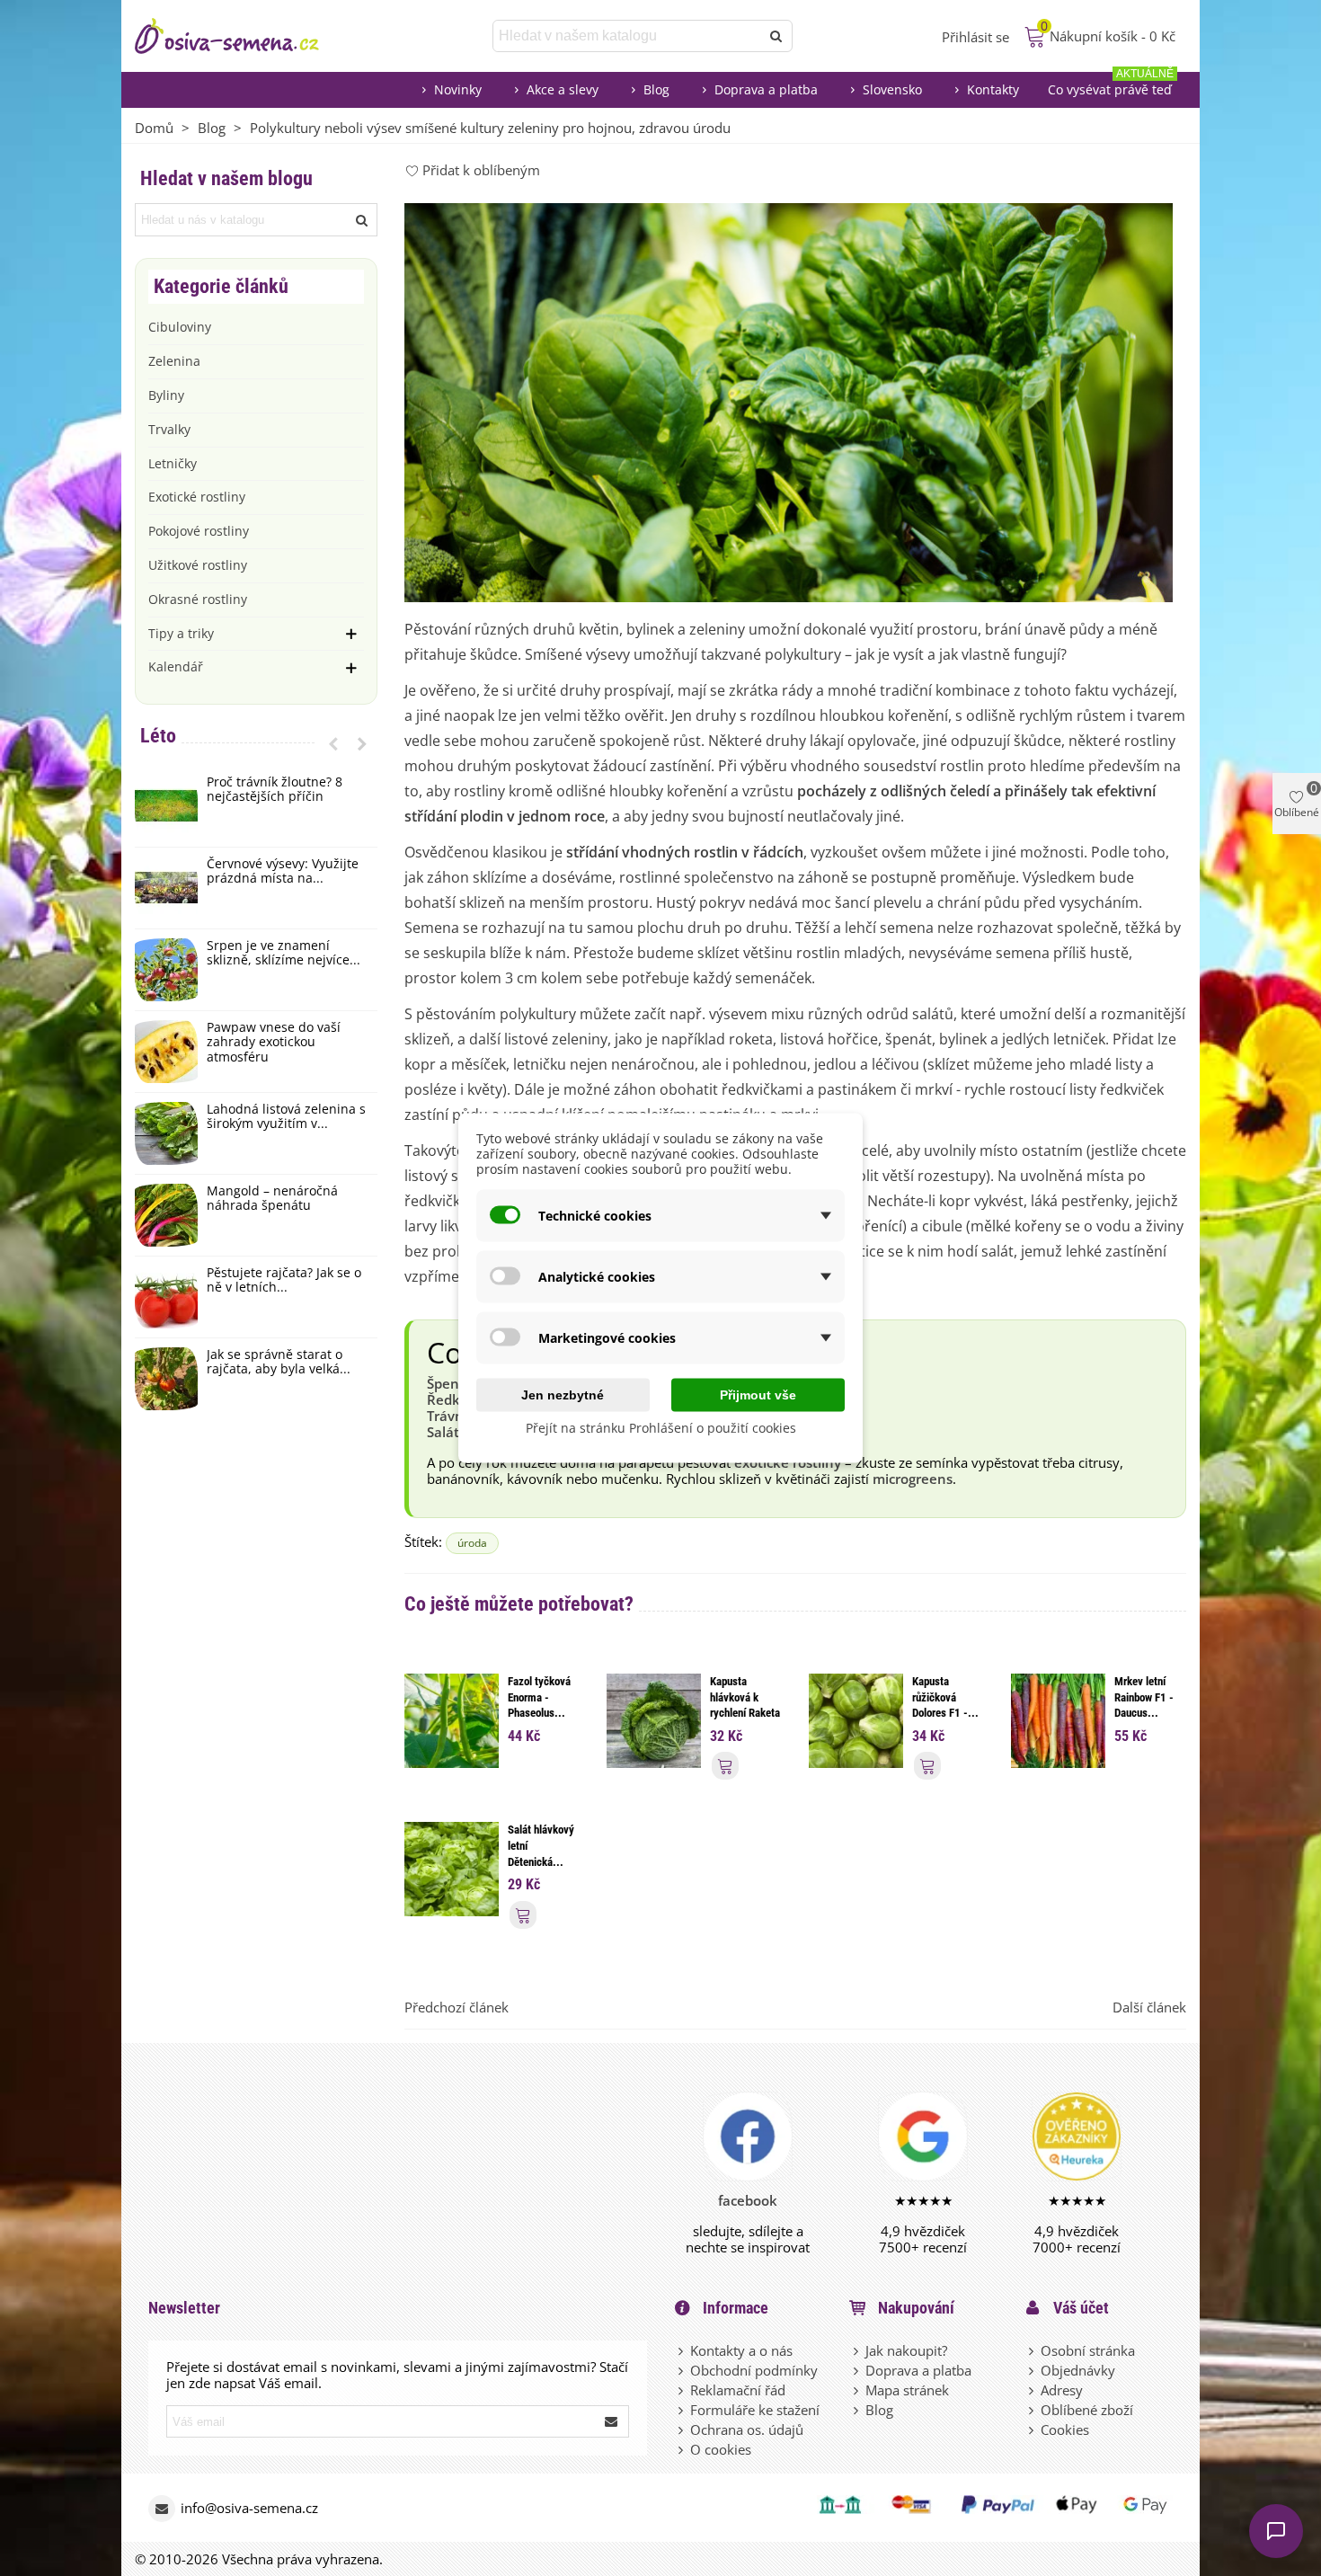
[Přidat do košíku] (725, 1766)
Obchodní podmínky (754, 2370)
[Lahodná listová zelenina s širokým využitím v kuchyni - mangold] (166, 1133)
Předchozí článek (457, 2007)
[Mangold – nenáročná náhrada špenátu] (166, 1215)
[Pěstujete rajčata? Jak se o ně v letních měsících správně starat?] (166, 1297)
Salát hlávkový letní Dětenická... (541, 1845)
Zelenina (174, 361)
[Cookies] (1033, 2429)
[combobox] (628, 36)
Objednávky (1078, 2370)
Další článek (1149, 2007)
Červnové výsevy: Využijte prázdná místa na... (283, 872)
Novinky (458, 89)
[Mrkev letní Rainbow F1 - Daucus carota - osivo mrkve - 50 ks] (1058, 1719)
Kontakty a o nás (741, 2350)
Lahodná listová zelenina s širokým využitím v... (286, 1117)
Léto (158, 736)
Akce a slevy (563, 89)
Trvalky (169, 429)
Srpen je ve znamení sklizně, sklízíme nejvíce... (284, 954)
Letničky (173, 463)
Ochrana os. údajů (747, 2429)
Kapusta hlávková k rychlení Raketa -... (745, 1705)
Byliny (166, 395)
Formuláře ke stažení (755, 2410)
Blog (656, 89)
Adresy (1062, 2390)
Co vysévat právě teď (1111, 85)
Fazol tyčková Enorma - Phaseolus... (539, 1697)
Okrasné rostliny (198, 599)
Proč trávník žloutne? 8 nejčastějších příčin (275, 790)
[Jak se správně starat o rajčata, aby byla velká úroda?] (166, 1379)
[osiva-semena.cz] (243, 36)
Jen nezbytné (563, 1395)
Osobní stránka (1088, 2350)
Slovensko (892, 89)
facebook (748, 2200)
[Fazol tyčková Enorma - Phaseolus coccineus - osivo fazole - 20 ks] (452, 1719)
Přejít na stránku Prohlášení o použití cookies (661, 1428)
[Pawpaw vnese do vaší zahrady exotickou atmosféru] (166, 1052)
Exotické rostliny (197, 497)
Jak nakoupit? (906, 2350)
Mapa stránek (907, 2390)
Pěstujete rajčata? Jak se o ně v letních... (284, 1281)
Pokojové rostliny (199, 531)
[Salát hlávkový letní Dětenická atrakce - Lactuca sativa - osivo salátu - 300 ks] (452, 1868)
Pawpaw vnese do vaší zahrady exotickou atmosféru (274, 1043)
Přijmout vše (758, 1395)
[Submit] (612, 2421)
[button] (333, 743)
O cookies (721, 2449)
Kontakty (993, 89)
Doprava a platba (766, 89)
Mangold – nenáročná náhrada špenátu (272, 1199)
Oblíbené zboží (1087, 2410)
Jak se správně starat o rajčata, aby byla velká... (279, 1363)
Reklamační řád (738, 2390)
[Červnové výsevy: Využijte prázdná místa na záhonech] (166, 888)
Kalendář (176, 666)
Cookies (1065, 2429)
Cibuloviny (180, 327)
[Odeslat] (776, 36)
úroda (472, 1543)
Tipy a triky (181, 633)
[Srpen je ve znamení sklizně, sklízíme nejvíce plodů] (166, 970)
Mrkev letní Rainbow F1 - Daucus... (1144, 1697)
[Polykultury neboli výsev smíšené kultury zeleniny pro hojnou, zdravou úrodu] (789, 401)
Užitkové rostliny (198, 565)
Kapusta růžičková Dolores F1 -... (945, 1697)
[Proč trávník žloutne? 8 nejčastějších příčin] (166, 806)
